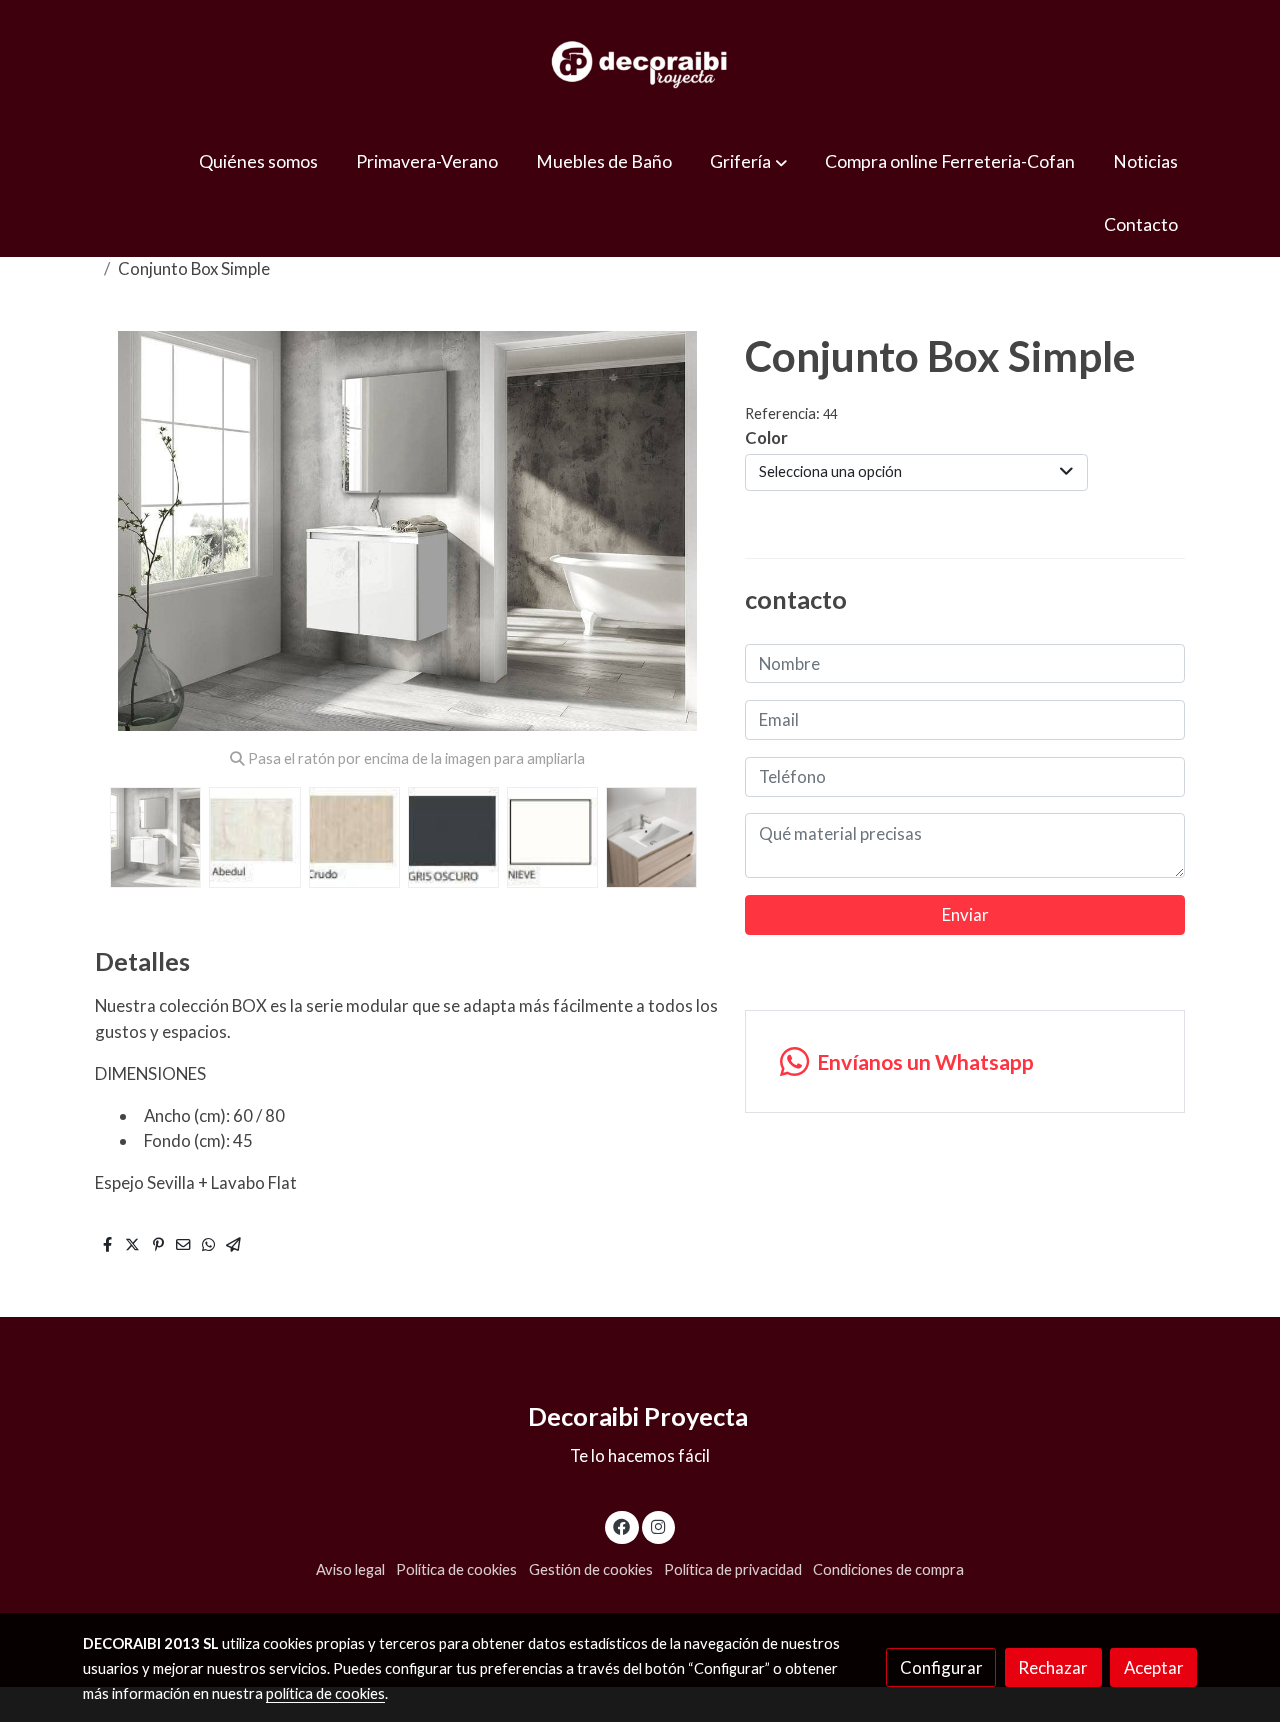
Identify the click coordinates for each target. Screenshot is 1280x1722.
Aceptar (1154, 1667)
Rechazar (1053, 1667)
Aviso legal (350, 1569)
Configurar (941, 1667)
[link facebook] (622, 1525)
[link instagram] (658, 1525)
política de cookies (325, 1693)
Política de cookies (456, 1569)
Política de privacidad (733, 1569)
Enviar (965, 914)
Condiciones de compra (888, 1569)
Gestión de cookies (591, 1569)
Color (766, 437)
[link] (640, 65)
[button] (749, 161)
